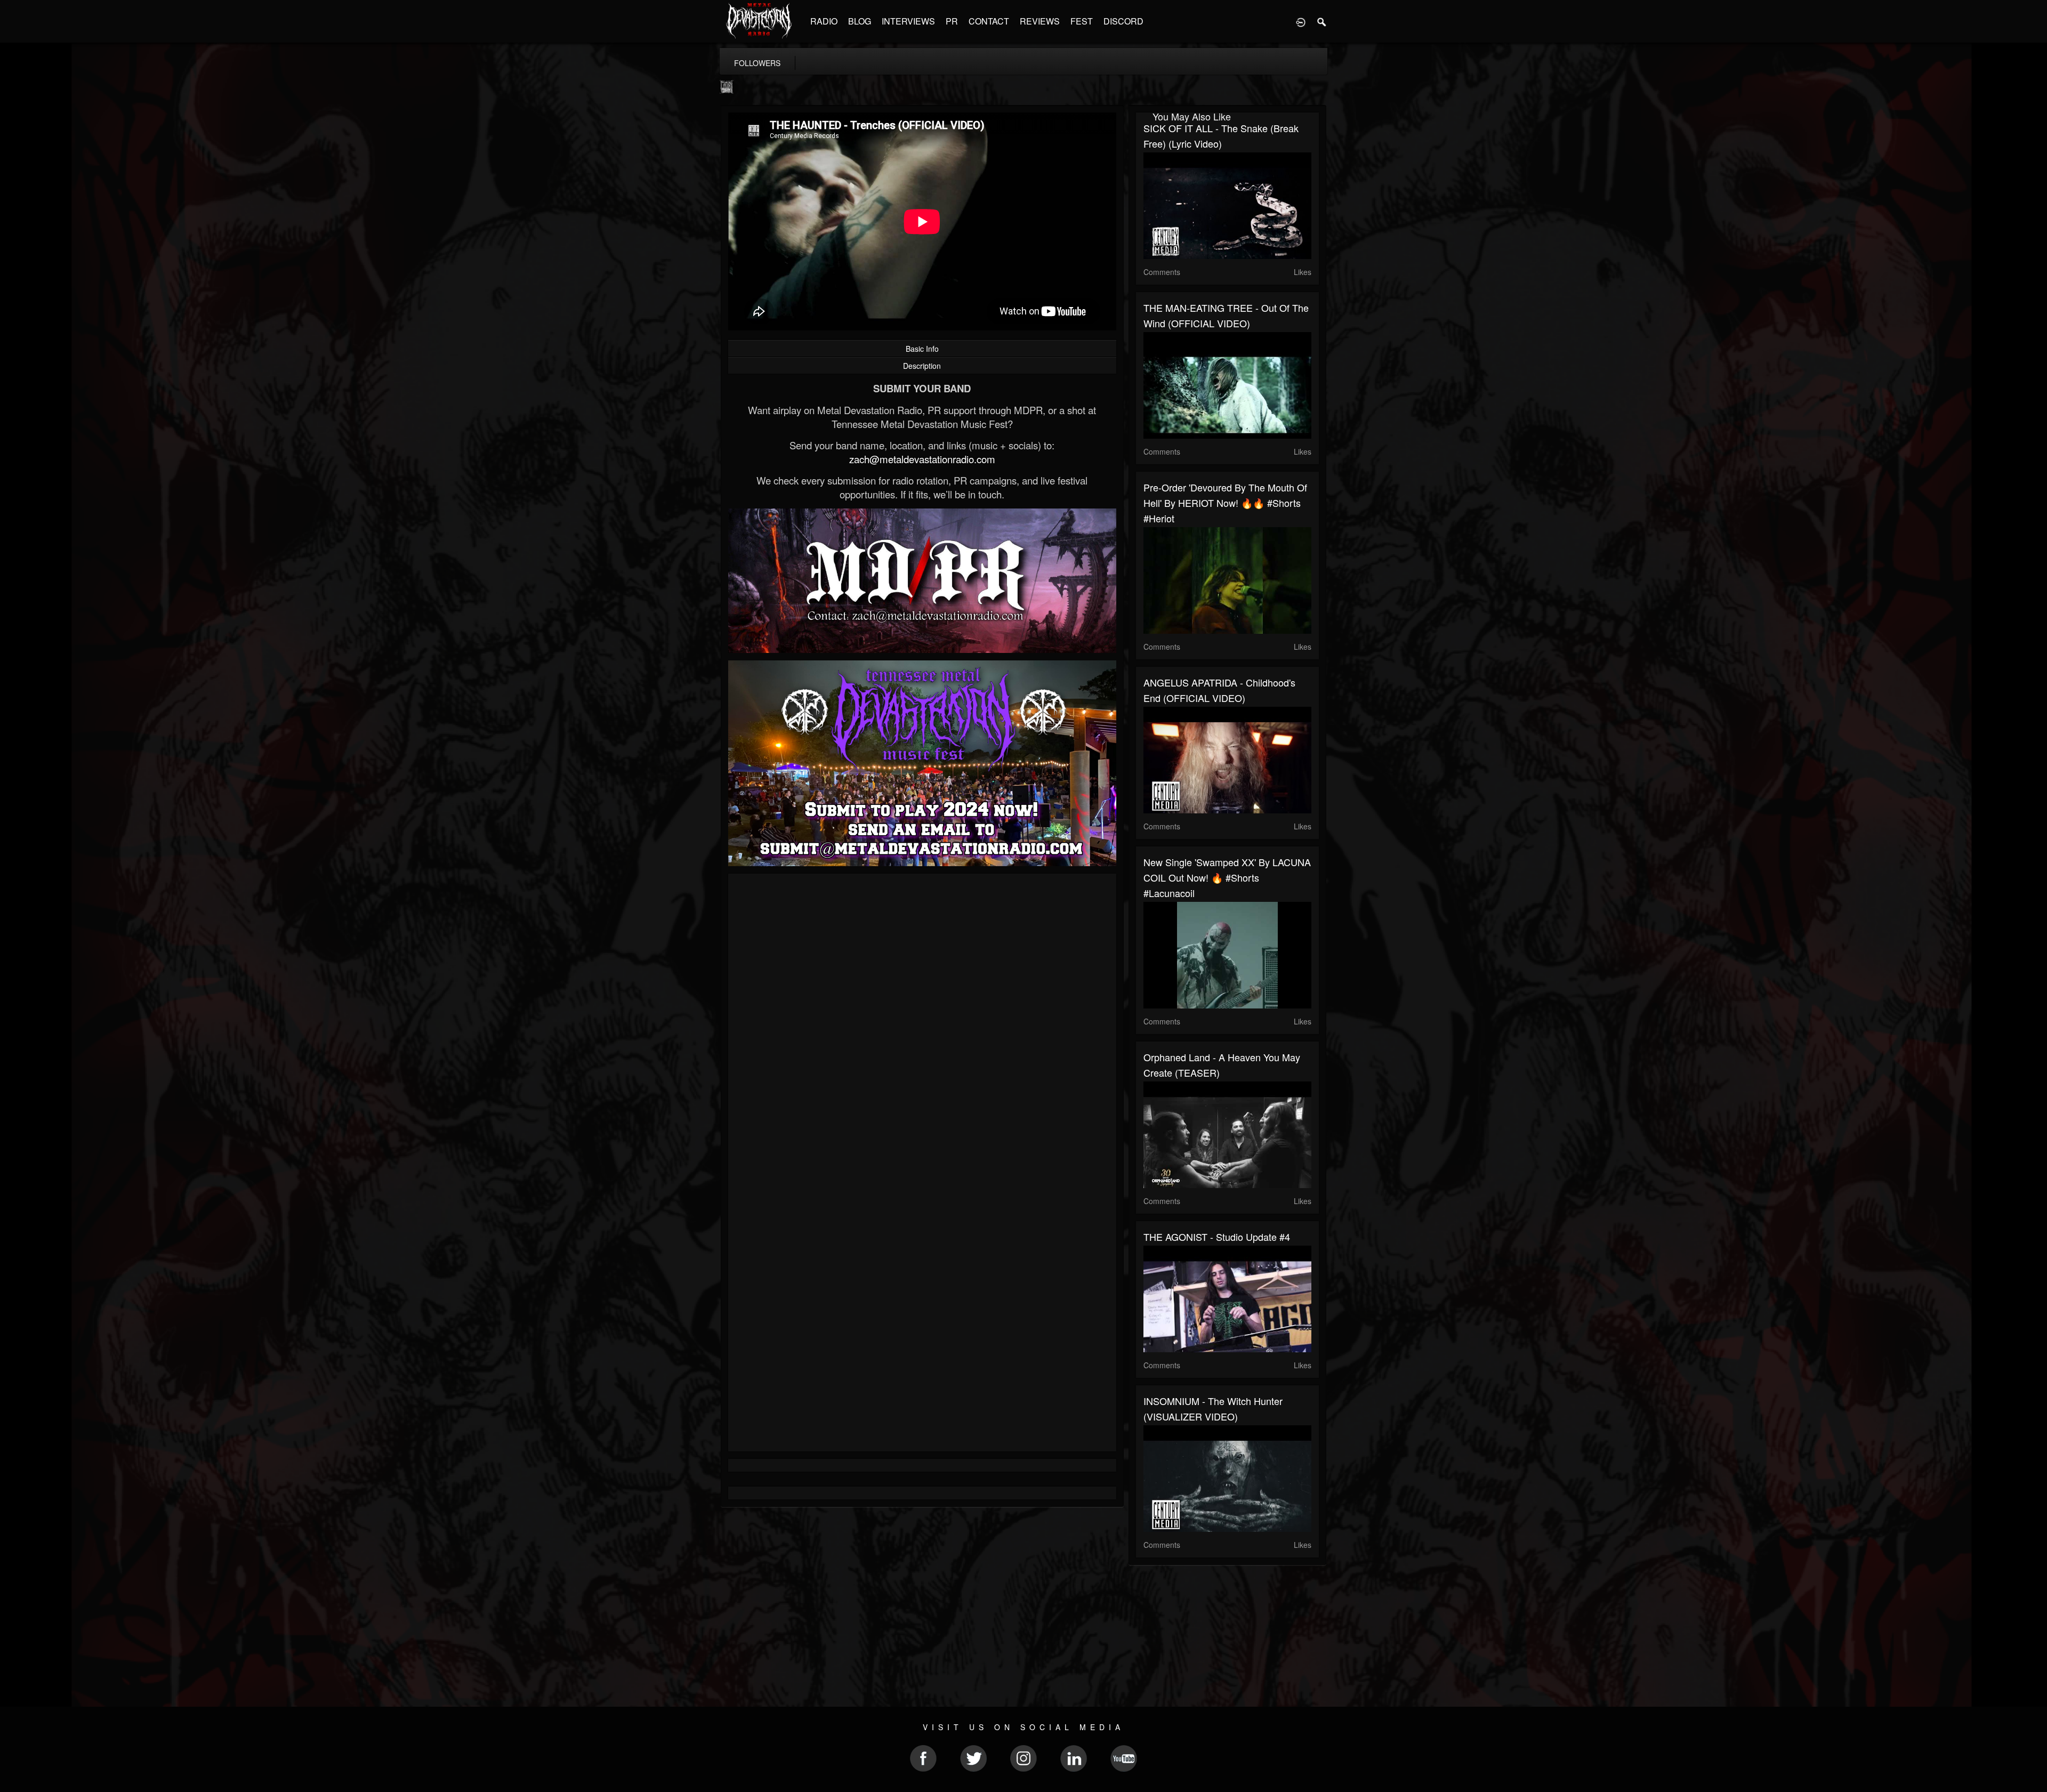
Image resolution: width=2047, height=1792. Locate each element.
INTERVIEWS (908, 21)
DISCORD (1123, 21)
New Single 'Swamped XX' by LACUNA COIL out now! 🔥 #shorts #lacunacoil (1227, 877)
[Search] (1322, 21)
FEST (1082, 21)
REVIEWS (1040, 21)
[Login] (1301, 21)
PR (952, 21)
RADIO (824, 21)
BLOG (860, 21)
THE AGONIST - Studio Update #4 (1217, 1237)
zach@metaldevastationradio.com (922, 459)
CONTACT (989, 21)
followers (757, 63)
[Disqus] (922, 1024)
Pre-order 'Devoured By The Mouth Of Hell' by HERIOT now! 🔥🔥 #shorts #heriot (1225, 503)
